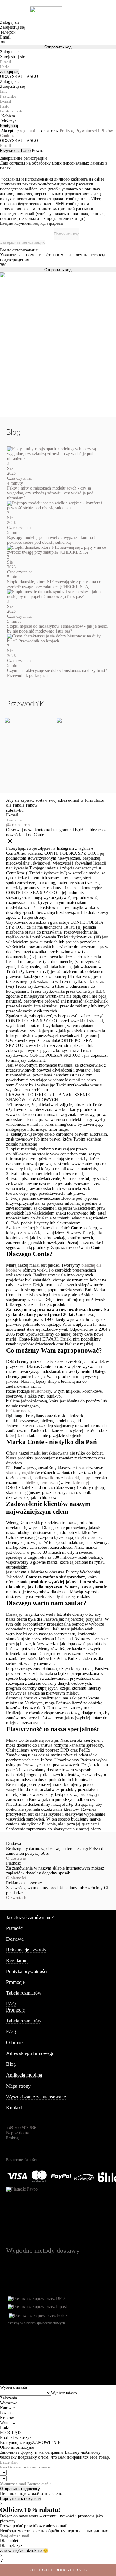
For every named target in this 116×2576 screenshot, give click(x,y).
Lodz (4, 2428)
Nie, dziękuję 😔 (33, 2551)
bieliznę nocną (19, 1411)
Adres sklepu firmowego (30, 2053)
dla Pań (13, 805)
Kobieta (8, 116)
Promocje (15, 1982)
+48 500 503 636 (21, 2128)
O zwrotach (16, 1898)
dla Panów (28, 805)
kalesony (80, 1483)
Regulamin (17, 1961)
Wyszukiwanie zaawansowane (36, 2097)
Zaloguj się (10, 72)
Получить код (67, 234)
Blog (11, 2064)
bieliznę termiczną (42, 1483)
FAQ (11, 2004)
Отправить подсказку (20, 2489)
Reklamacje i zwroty (26, 1950)
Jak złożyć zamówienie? (30, 1917)
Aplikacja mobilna (24, 2075)
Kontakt (14, 2108)
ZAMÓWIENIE (46, 2442)
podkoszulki (44, 1478)
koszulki (24, 1478)
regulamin (29, 131)
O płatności (16, 1878)
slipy (86, 1478)
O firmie (14, 2043)
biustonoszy (41, 1391)
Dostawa (15, 1939)
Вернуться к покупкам (21, 2499)
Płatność (14, 1928)
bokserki (72, 1478)
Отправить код (58, 47)
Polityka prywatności (27, 1971)
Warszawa (9, 2403)
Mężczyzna (11, 121)
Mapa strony (18, 2086)
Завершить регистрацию (23, 242)
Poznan (6, 2413)
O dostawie (16, 1858)
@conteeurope (19, 825)
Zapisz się (9, 2551)
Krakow (7, 2418)
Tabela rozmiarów (24, 1993)
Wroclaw (8, 2423)
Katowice (8, 2408)
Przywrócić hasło (15, 151)
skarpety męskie (20, 1473)
